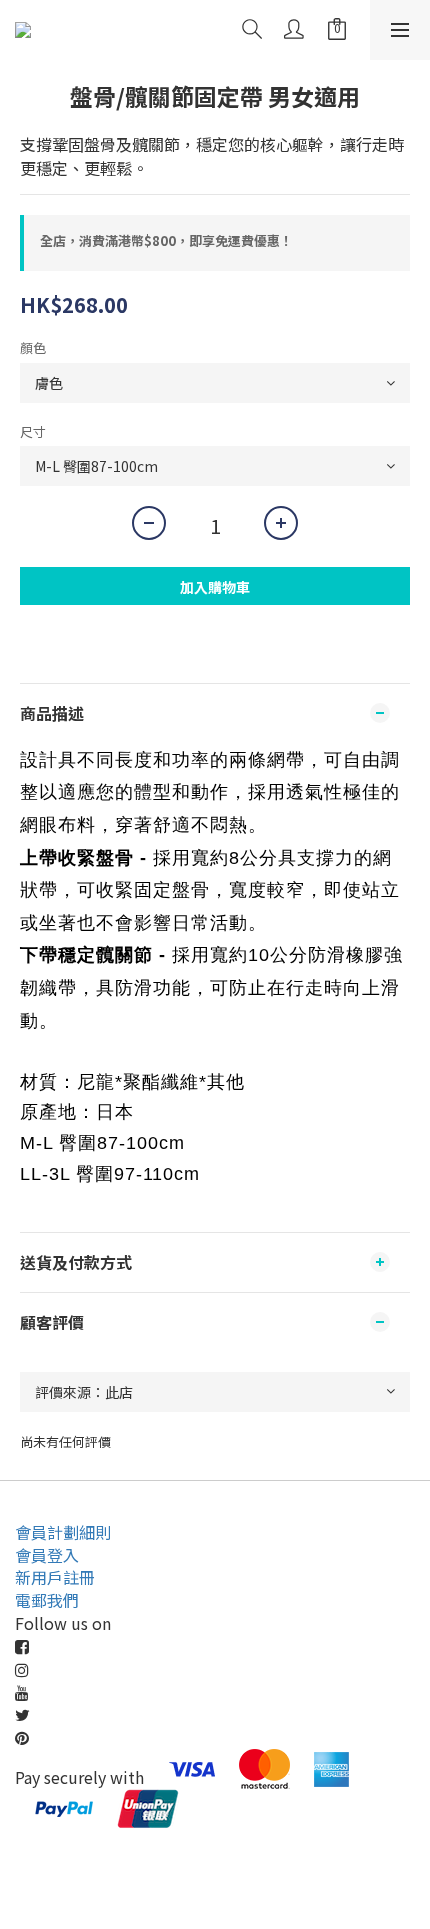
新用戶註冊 (55, 1577)
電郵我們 (47, 1600)
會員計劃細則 (63, 1532)
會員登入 (47, 1555)
